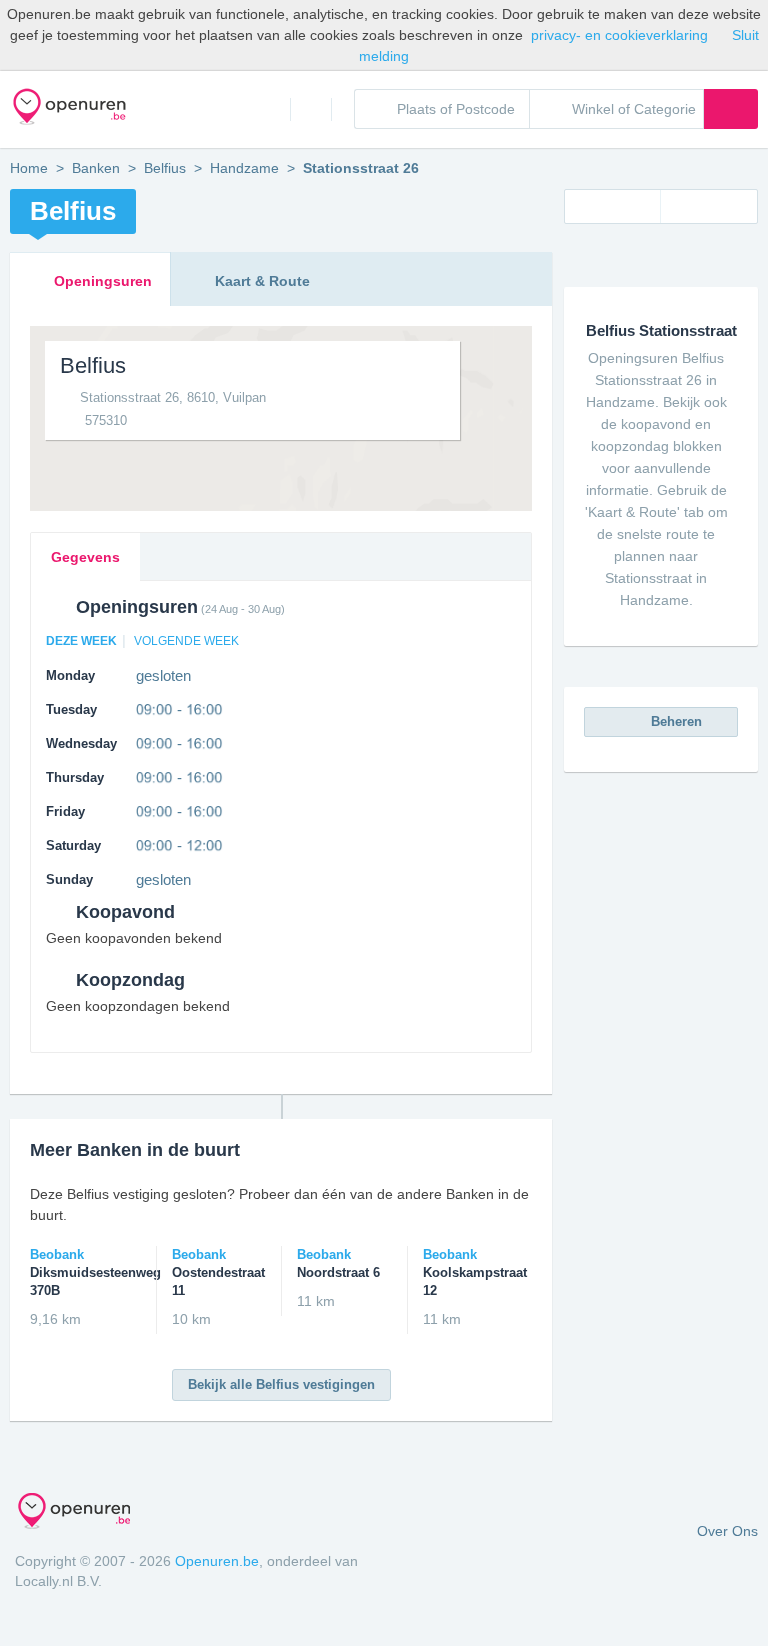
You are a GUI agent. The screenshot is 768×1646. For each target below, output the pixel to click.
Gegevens (85, 557)
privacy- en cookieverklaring (619, 35)
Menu (311, 109)
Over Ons (727, 1531)
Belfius (165, 168)
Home (270, 109)
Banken (96, 168)
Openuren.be (217, 1561)
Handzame (244, 168)
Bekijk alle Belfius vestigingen (281, 1384)
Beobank (85, 1272)
